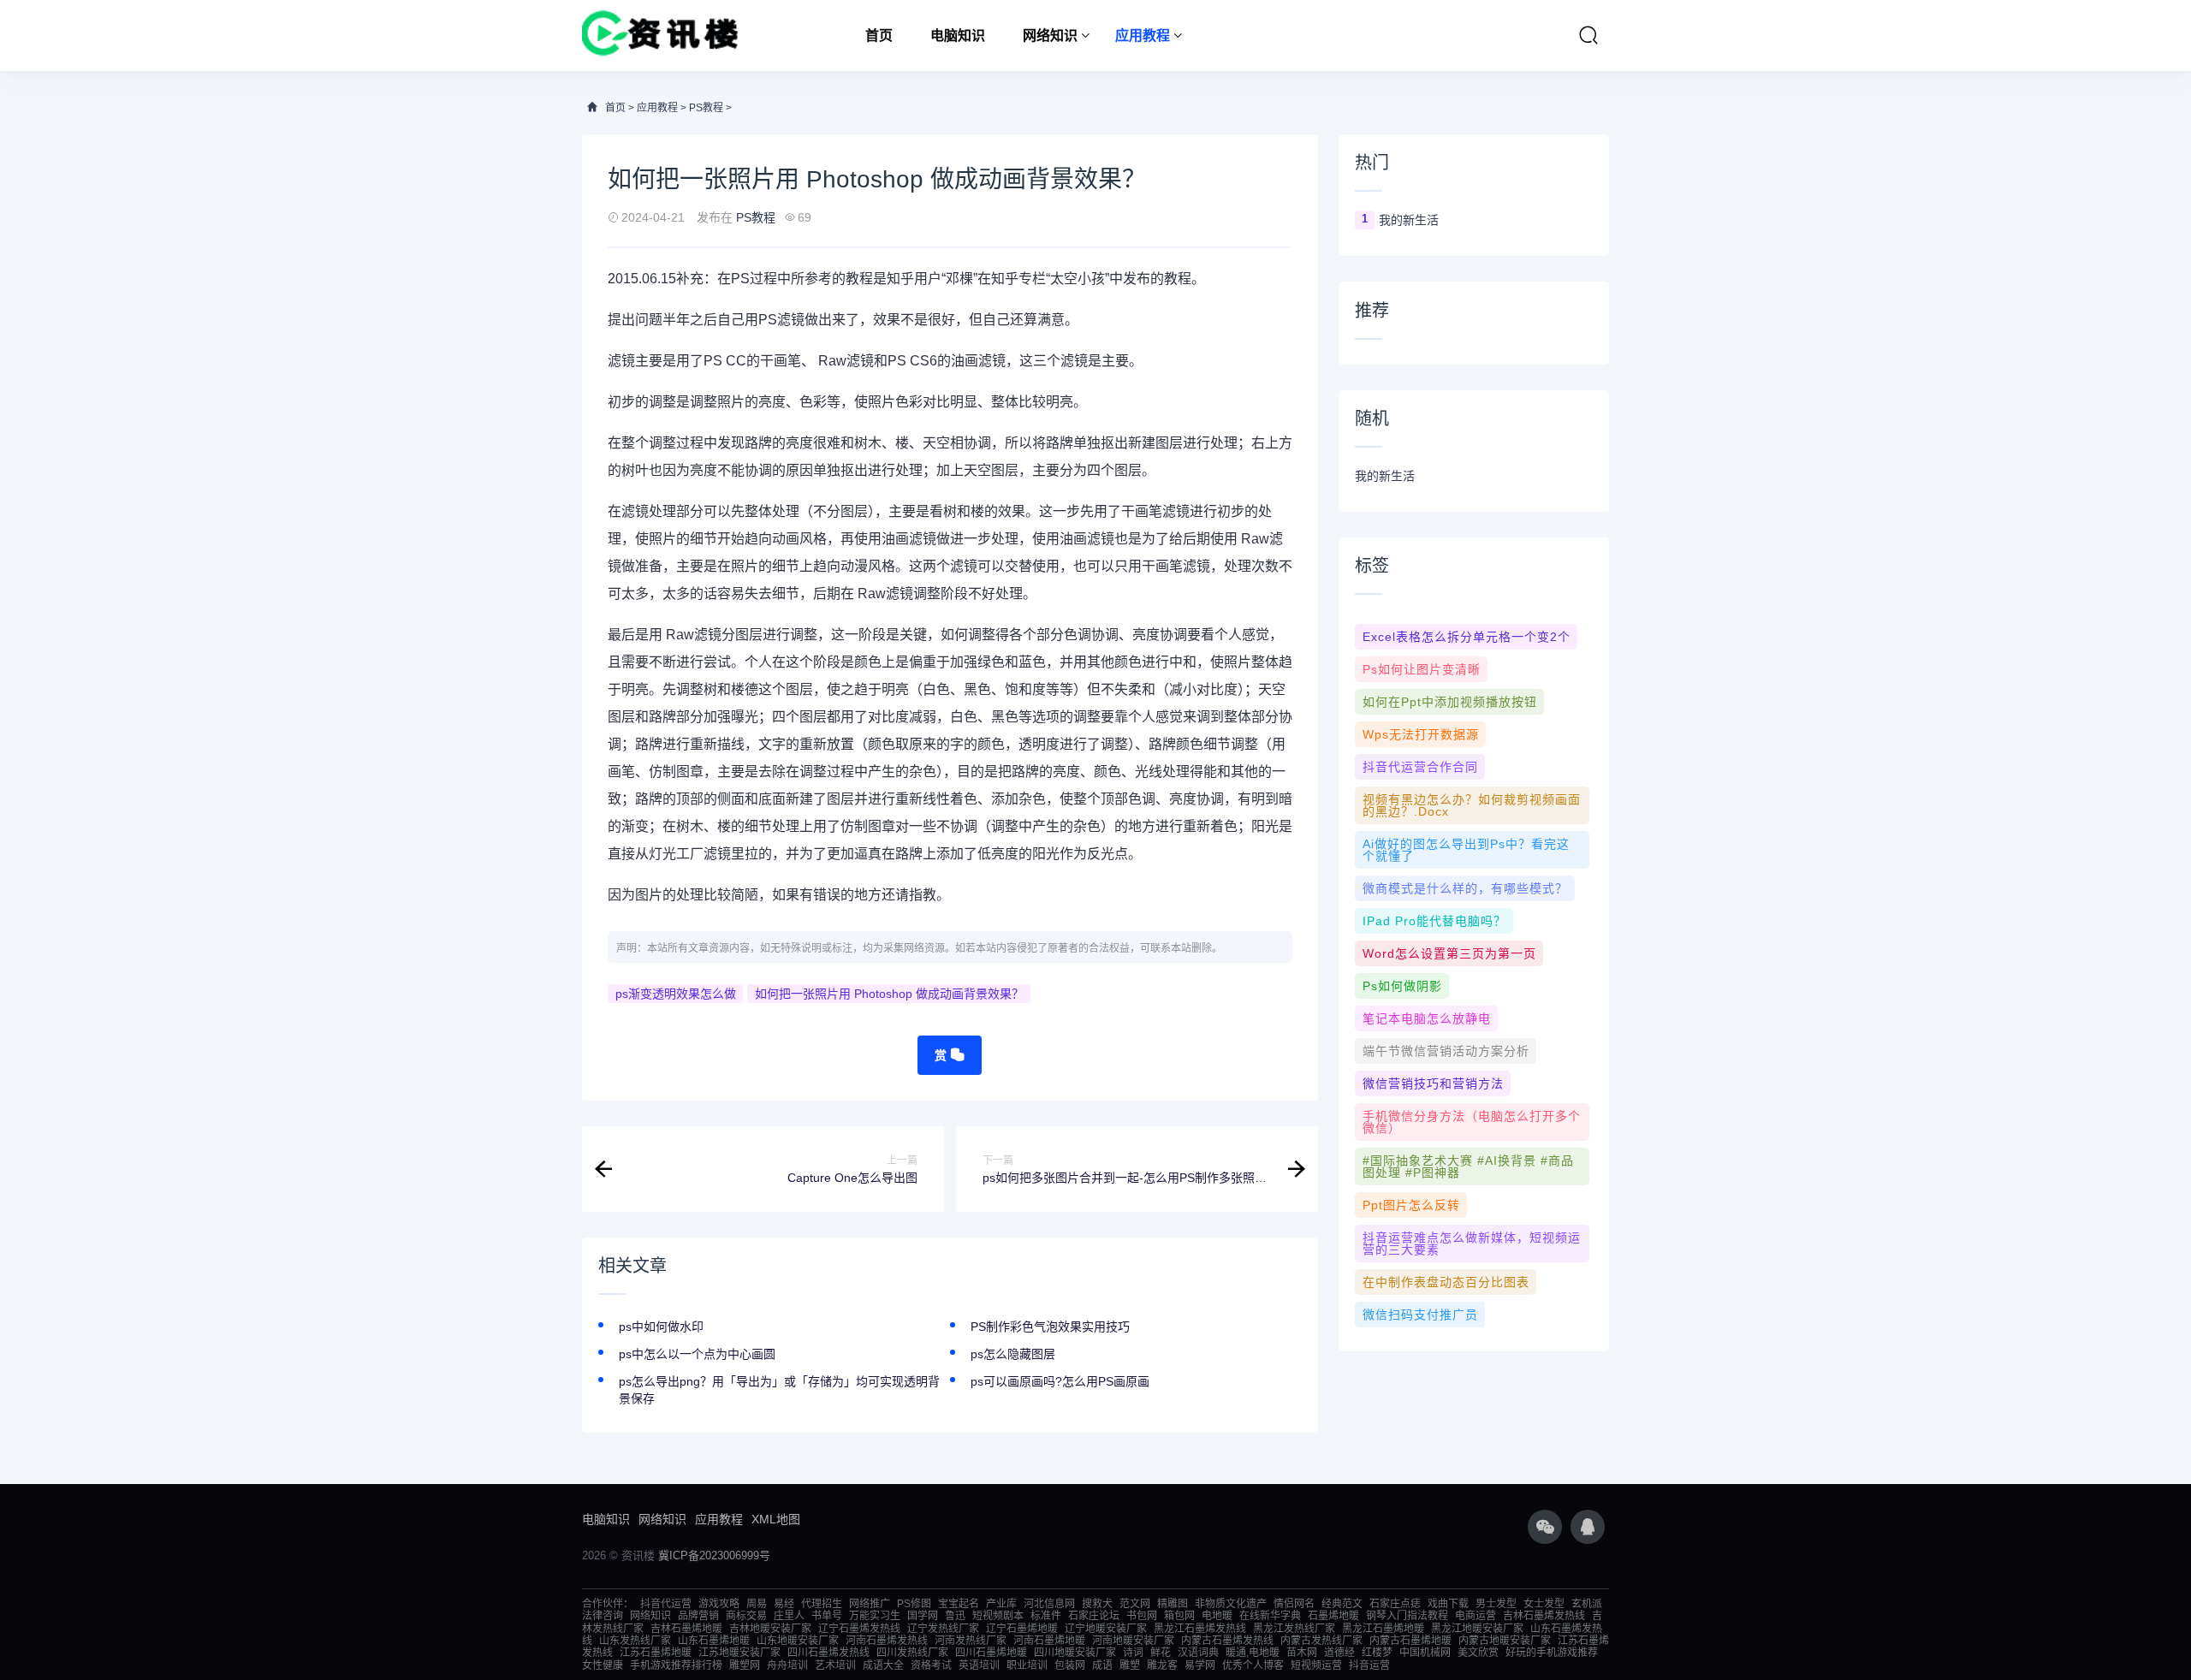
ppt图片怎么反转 (1411, 1205)
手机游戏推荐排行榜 (676, 1665)
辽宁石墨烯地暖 (1022, 1629)
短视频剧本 (998, 1616)
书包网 (1142, 1616)
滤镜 (791, 320)
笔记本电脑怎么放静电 (1427, 1018)
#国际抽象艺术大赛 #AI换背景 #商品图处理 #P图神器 (1468, 1167)
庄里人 (789, 1616)
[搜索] (1588, 35)
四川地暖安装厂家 (1075, 1653)
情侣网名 (1294, 1604)
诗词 (1133, 1653)
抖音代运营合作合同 (1420, 767)
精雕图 (1173, 1604)
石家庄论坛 (1094, 1616)
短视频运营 (1316, 1665)
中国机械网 (1425, 1653)
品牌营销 (698, 1616)
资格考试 (931, 1665)
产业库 (1001, 1604)
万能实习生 (875, 1616)
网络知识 (1050, 36)
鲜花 (1161, 1653)
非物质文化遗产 (1231, 1604)
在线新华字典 (1270, 1616)
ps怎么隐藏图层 (1013, 1354)
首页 (879, 36)
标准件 (1046, 1616)
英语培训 (979, 1665)
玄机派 (1587, 1604)
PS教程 (706, 108)
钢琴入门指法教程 (1407, 1616)
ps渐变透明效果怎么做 (676, 994)
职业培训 (1027, 1665)
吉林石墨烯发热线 (1544, 1616)
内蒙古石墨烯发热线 (1227, 1641)
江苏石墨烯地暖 (656, 1653)
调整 (662, 402)
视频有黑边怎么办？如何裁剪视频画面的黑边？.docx (1472, 805)
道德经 (1339, 1653)
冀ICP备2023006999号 (714, 1555)
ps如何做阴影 (1402, 986)
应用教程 (1143, 36)
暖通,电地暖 (1253, 1653)
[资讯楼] (660, 36)
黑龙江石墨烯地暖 (1383, 1629)
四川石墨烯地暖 (991, 1653)
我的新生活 (1409, 220)
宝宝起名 (959, 1604)
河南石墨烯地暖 (1049, 1641)
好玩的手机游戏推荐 (1552, 1653)
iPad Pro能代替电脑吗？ (1434, 921)
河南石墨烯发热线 (887, 1641)
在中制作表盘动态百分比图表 (1446, 1282)
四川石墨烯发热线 (828, 1653)
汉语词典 (1198, 1653)
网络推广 (870, 1604)
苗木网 (1302, 1653)
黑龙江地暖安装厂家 (1477, 1629)
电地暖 (1217, 1616)
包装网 (1070, 1665)
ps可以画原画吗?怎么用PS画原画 (1060, 1381)
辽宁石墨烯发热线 (859, 1629)
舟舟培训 (787, 1665)
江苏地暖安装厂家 (739, 1653)
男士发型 (1496, 1604)
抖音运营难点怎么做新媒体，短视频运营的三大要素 (1472, 1244)
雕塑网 (745, 1665)
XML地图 (776, 1519)
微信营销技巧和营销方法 (1433, 1083)
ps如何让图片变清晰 (1422, 669)
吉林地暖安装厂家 (770, 1629)
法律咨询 (603, 1616)
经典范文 (1342, 1604)
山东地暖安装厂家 (798, 1641)
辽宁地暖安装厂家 (1106, 1629)
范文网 (1135, 1604)
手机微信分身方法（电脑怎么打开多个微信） (1472, 1122)
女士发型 (1544, 1604)
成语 (1102, 1665)
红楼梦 (1377, 1653)
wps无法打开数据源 (1421, 734)
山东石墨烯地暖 (714, 1641)
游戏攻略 (719, 1604)
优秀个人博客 (1253, 1665)
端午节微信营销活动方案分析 (1446, 1051)
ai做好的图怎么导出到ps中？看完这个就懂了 (1466, 850)
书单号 (827, 1616)
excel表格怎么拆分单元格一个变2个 (1467, 637)
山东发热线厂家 (635, 1641)
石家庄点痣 (1395, 1604)
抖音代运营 (666, 1604)
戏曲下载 (1448, 1604)
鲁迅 (955, 1616)
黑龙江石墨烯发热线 (1200, 1629)
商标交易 (746, 1616)
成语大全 (883, 1665)
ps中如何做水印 (661, 1327)
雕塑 (1130, 1665)
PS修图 (914, 1604)
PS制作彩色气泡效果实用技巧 (1050, 1327)
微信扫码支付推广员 (1420, 1315)
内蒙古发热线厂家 (1321, 1641)
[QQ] (1588, 1527)
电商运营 (1476, 1616)
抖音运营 (1369, 1665)
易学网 (1200, 1665)
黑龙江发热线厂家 (1294, 1629)
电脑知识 (958, 36)
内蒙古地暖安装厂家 (1505, 1641)
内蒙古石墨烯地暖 (1410, 1641)
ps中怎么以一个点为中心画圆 (697, 1354)
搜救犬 (1097, 1604)
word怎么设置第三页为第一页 (1449, 953)
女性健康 (603, 1665)
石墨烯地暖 (1333, 1616)
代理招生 (822, 1604)
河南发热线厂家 (971, 1641)
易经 (784, 1604)
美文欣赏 (1478, 1653)
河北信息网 (1049, 1604)
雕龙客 (1162, 1665)
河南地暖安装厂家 (1133, 1641)
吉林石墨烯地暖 (686, 1629)
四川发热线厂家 (912, 1653)
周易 (757, 1604)
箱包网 (1179, 1616)
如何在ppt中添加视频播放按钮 (1450, 702)
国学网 (923, 1616)
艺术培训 (835, 1665)
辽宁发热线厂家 (943, 1629)
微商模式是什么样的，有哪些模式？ (1465, 888)
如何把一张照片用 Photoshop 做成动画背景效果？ (889, 994)
